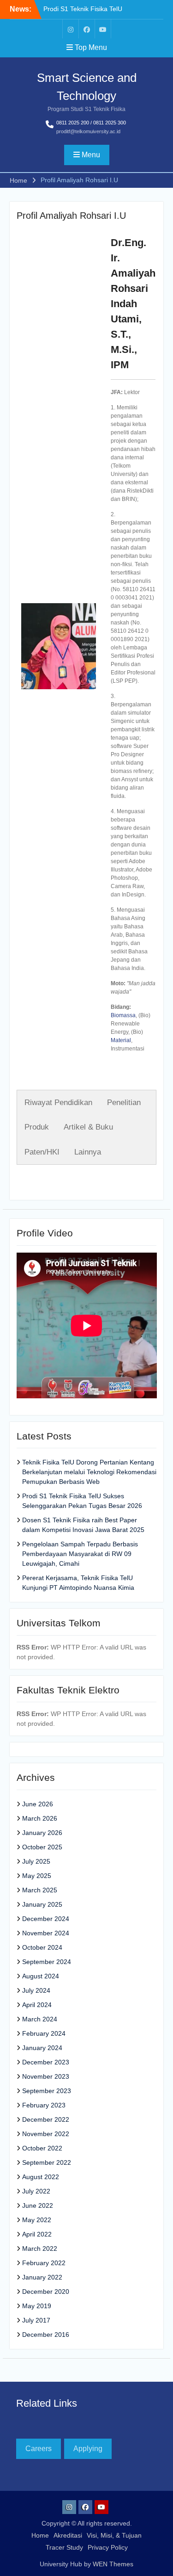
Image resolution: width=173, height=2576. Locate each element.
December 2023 (46, 2062)
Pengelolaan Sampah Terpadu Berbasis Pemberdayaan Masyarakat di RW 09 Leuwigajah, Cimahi (80, 1554)
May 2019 (37, 2306)
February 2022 (44, 2263)
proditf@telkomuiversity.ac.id (88, 131)
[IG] (71, 29)
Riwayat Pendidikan (58, 1103)
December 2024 (46, 1919)
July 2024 (36, 1990)
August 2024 (41, 1976)
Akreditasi (68, 2535)
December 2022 (46, 2119)
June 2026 (38, 1804)
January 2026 (42, 1833)
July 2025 (36, 1861)
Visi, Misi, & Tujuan (114, 2535)
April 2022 (37, 2234)
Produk (37, 1127)
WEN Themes (113, 2564)
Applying (88, 2449)
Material (121, 1040)
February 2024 (44, 2033)
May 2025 (37, 1876)
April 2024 (37, 2005)
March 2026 (40, 1818)
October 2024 (42, 1947)
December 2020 (46, 2292)
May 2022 (37, 2220)
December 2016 (46, 2335)
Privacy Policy (108, 2547)
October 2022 (42, 2148)
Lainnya (88, 1152)
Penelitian (124, 1103)
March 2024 (40, 2019)
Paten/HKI (42, 1152)
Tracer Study (64, 2547)
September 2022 (47, 2162)
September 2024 (47, 1962)
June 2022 (38, 2205)
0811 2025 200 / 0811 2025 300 (91, 123)
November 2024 (46, 1933)
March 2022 (40, 2249)
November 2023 (46, 2076)
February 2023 (44, 2105)
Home (40, 2535)
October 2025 (42, 1847)
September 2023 (47, 2091)
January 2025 (42, 1904)
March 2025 (40, 1890)
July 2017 (36, 2320)
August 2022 (41, 2177)
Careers (39, 2449)
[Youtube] (103, 29)
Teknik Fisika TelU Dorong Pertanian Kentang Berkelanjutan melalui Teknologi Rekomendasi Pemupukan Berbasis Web (89, 1472)
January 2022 (42, 2277)
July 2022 (36, 2191)
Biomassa (123, 1015)
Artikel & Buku (88, 1127)
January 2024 (42, 2048)
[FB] (87, 29)
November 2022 (46, 2134)
